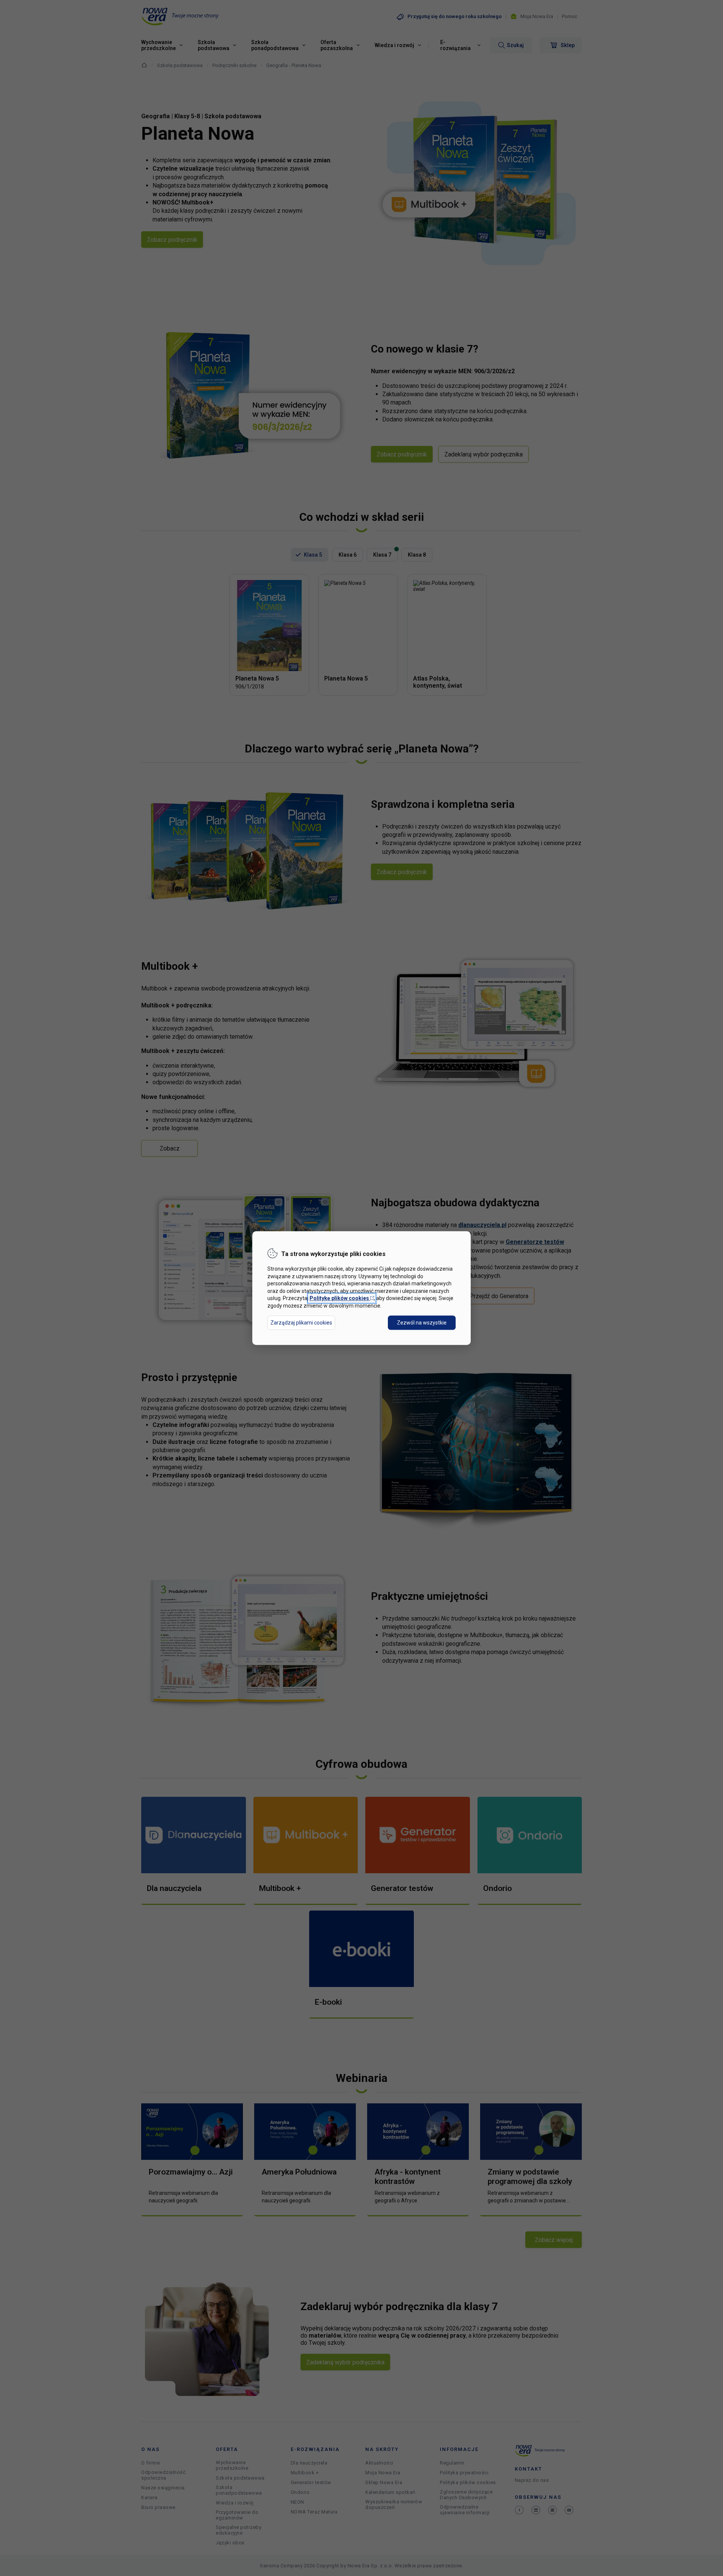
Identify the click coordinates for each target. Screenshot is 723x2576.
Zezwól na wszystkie (422, 1323)
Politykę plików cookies (342, 1299)
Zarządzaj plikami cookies (301, 1323)
